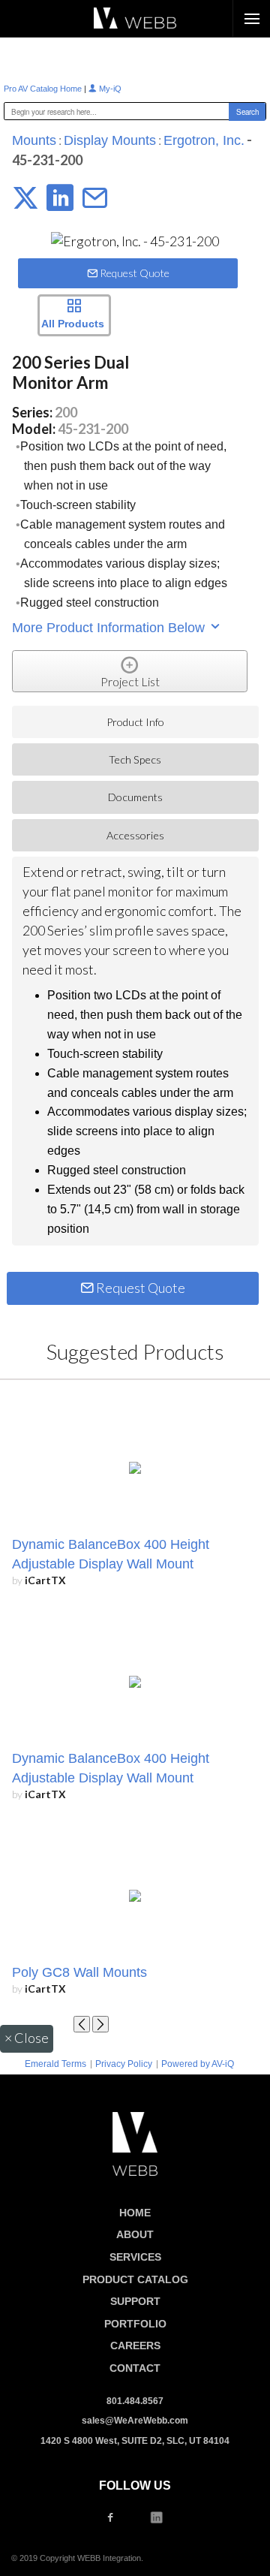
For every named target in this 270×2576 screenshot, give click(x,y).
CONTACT (135, 2368)
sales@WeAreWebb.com (135, 2421)
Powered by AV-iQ (198, 2064)
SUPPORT (135, 2301)
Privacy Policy (124, 2064)
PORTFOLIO (135, 2324)
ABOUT (135, 2234)
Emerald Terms (55, 2064)
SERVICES (135, 2257)
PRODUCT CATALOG (135, 2279)
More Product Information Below (110, 628)
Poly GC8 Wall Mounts (79, 1972)
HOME (135, 2213)
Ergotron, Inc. (204, 140)
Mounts (34, 140)
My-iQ (109, 89)
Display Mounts (110, 140)
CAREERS (135, 2346)
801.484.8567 (135, 2401)
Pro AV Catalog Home (44, 89)
